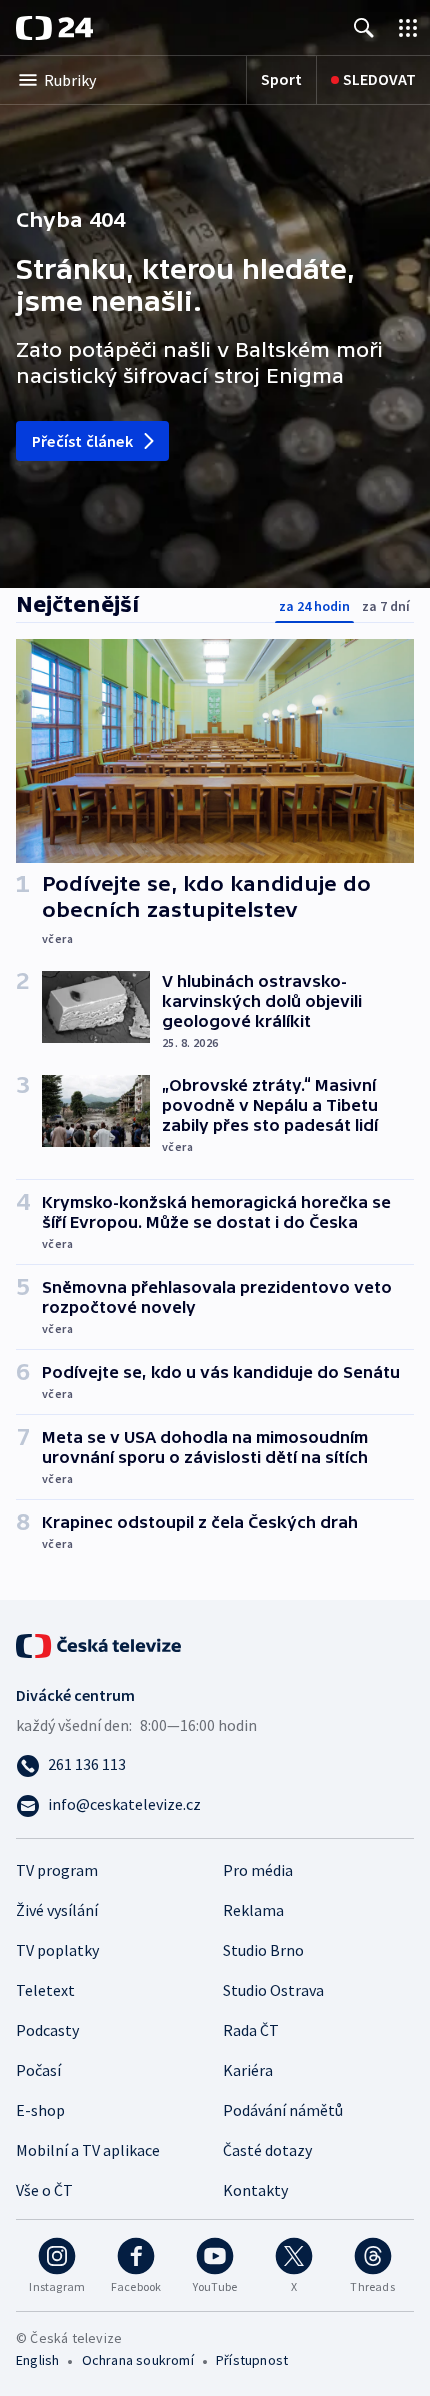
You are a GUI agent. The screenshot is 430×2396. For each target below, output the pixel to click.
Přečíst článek (82, 441)
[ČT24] (54, 28)
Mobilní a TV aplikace (88, 2150)
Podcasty (47, 2030)
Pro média (258, 1870)
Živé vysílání (57, 1910)
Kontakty (255, 2190)
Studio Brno (263, 1950)
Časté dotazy (267, 2150)
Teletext (45, 1990)
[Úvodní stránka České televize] (100, 1644)
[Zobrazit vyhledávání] (364, 27)
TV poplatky (57, 1950)
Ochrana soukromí (138, 2360)
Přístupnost (252, 2360)
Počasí (38, 2070)
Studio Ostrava (273, 1990)
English (37, 2360)
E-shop (40, 2110)
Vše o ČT (44, 2190)
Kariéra (248, 2070)
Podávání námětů (283, 2110)
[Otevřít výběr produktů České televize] (408, 27)
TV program (57, 1870)
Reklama (253, 1910)
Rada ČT (251, 2030)
